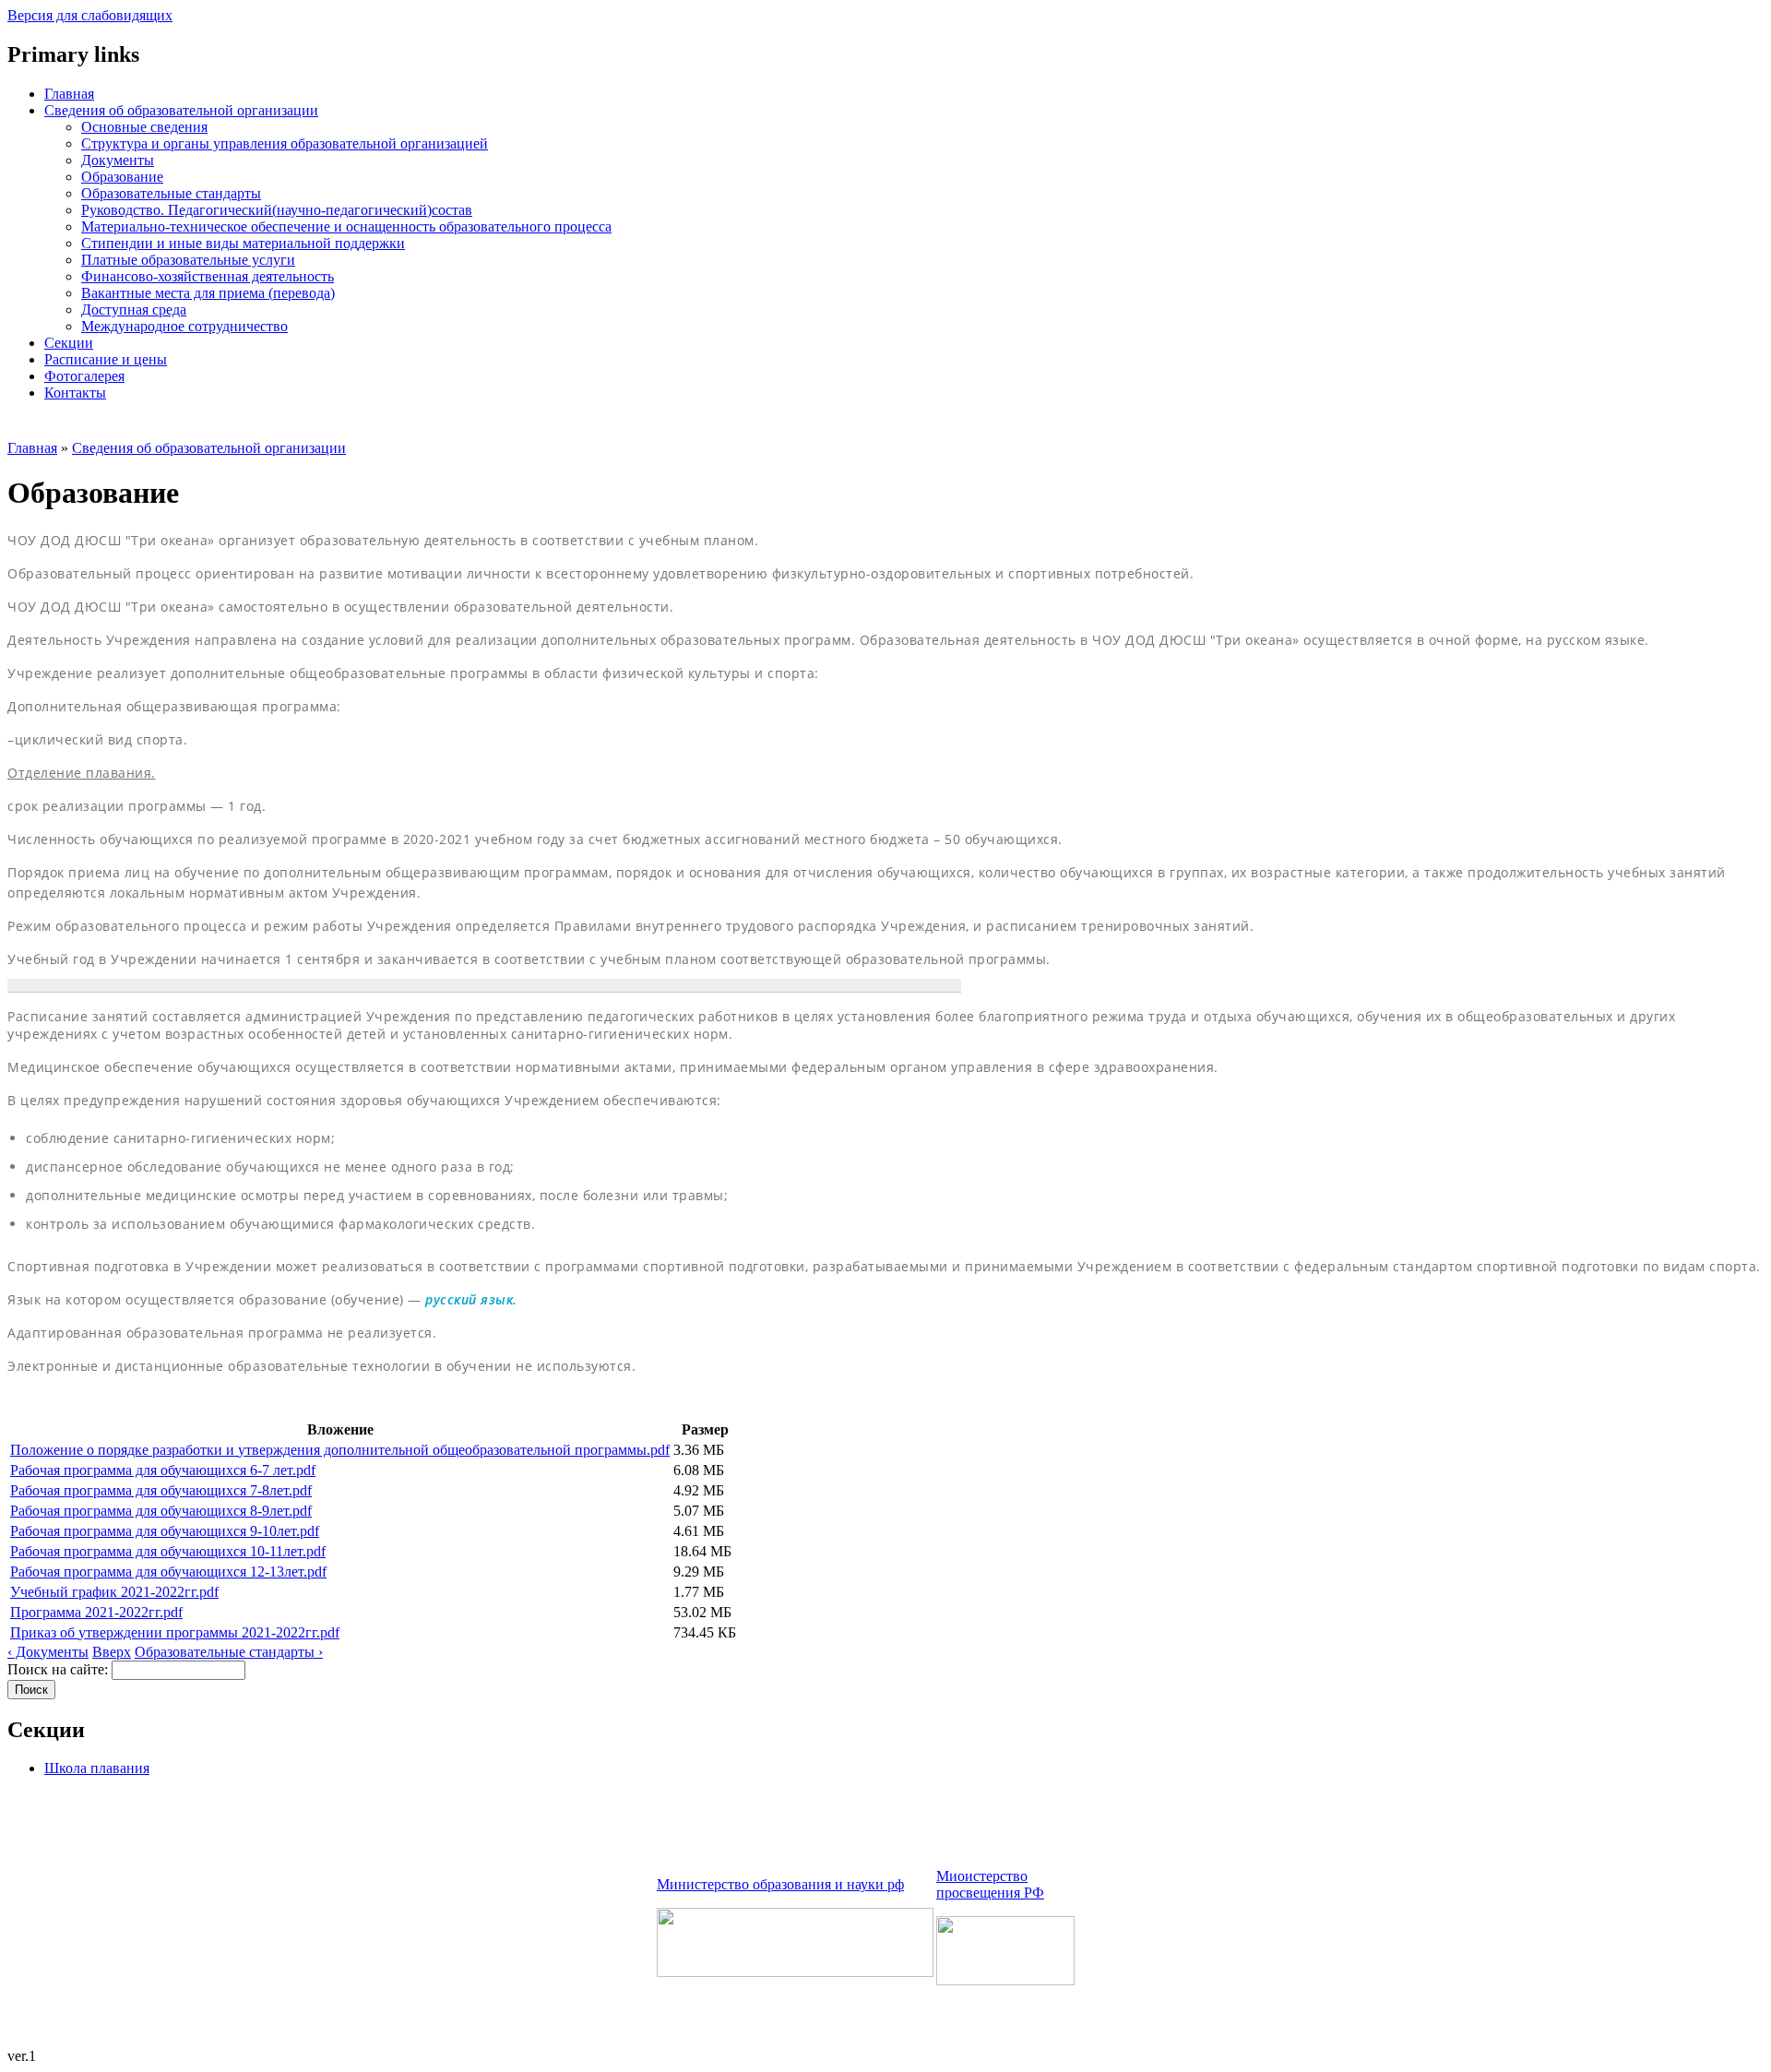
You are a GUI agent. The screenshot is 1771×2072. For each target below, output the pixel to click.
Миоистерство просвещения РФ (990, 1884)
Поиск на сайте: (59, 1669)
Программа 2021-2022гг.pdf (96, 1612)
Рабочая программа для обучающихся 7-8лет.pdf (161, 1490)
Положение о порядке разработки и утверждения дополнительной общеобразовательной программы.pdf (340, 1450)
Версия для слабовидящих (90, 15)
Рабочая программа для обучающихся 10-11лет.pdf (168, 1551)
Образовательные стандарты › (229, 1652)
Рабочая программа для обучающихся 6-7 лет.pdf (163, 1470)
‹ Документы (48, 1652)
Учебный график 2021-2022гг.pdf (114, 1592)
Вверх (112, 1652)
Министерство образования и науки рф (780, 1884)
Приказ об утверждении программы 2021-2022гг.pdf (175, 1632)
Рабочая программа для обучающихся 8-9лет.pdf (161, 1511)
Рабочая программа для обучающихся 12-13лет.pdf (168, 1572)
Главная (32, 448)
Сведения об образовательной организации (209, 448)
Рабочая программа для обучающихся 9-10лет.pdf (165, 1531)
